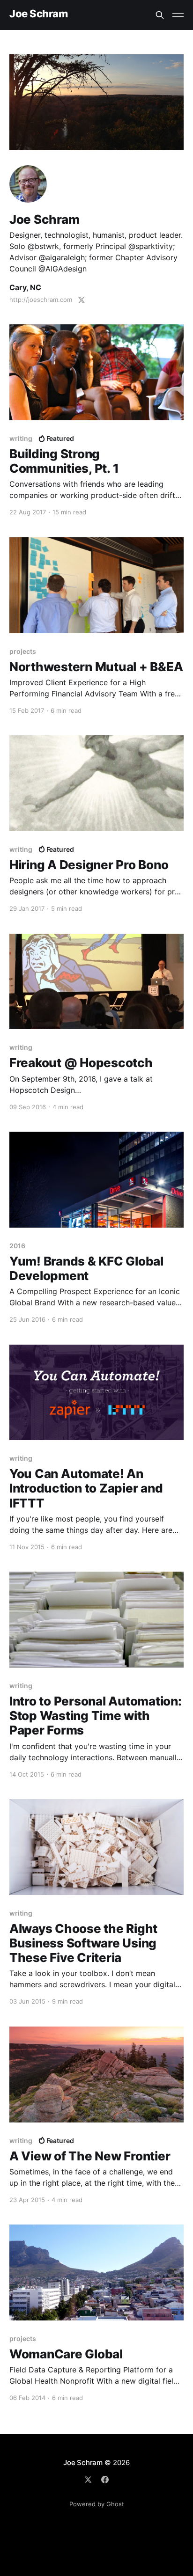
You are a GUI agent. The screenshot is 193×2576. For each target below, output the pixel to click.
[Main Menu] (178, 15)
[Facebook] (105, 2480)
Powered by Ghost (97, 2504)
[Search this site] (160, 15)
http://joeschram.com (41, 300)
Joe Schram (39, 14)
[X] (88, 2480)
